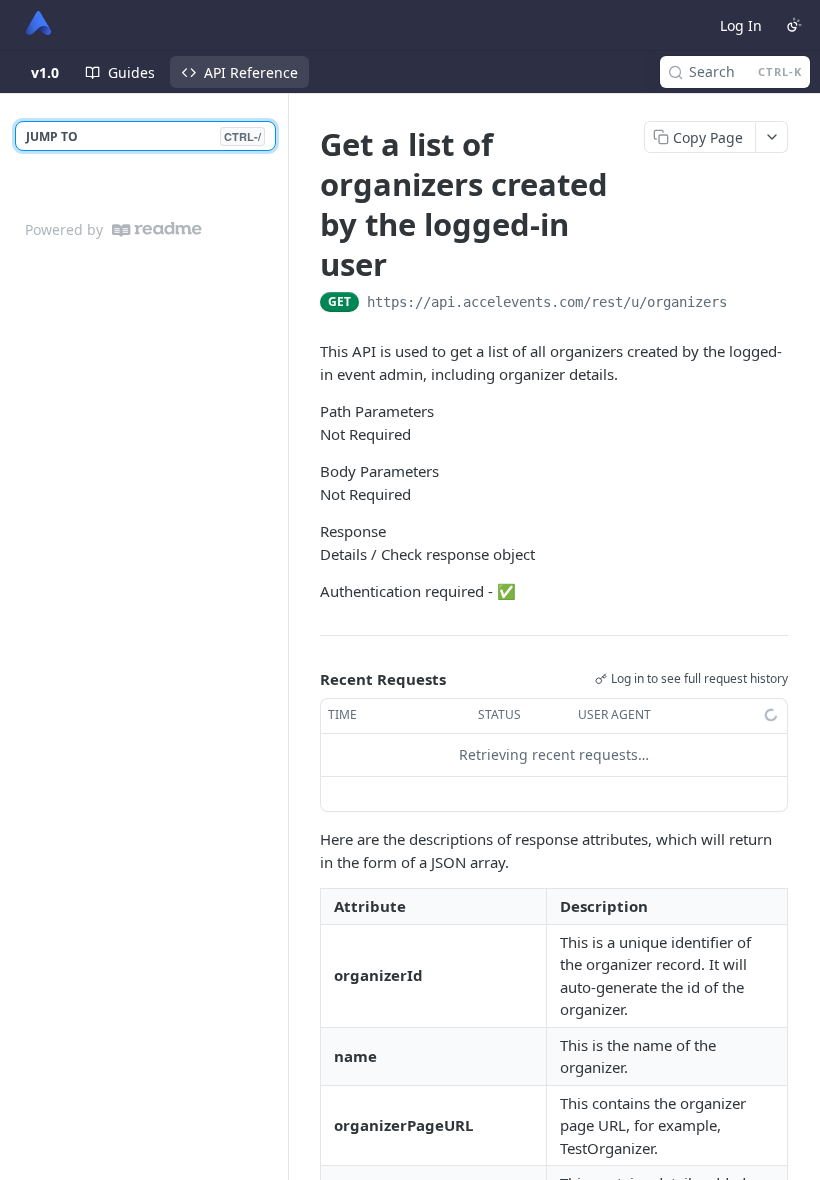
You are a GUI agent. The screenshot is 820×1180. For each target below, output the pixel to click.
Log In (741, 25)
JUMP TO (143, 136)
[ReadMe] (157, 229)
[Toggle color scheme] (794, 25)
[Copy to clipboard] (747, 304)
